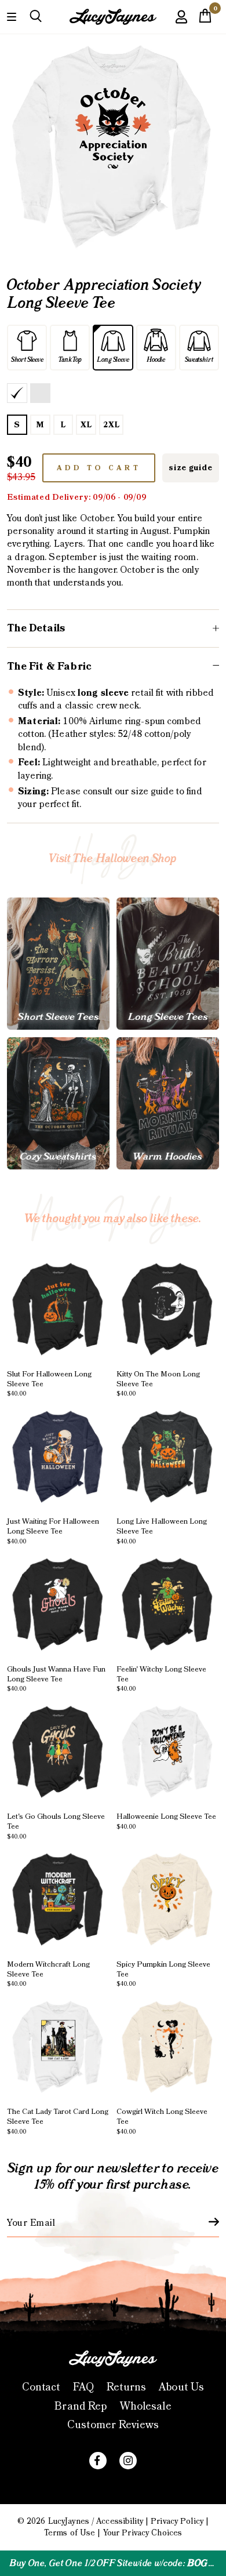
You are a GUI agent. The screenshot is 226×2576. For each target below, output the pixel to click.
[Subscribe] (207, 2222)
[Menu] (12, 16)
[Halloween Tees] (58, 964)
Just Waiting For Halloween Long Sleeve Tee (53, 1531)
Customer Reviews (113, 2425)
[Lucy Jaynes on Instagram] (128, 2461)
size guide (190, 468)
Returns (126, 2387)
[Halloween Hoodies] (168, 1103)
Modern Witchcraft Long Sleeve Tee (48, 1974)
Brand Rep (81, 2406)
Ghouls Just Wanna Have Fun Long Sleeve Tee (56, 1679)
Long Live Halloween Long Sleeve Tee (162, 1531)
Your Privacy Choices (143, 2533)
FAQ (83, 2387)
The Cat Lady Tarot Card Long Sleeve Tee (58, 2121)
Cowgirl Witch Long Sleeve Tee (162, 2121)
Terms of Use (70, 2533)
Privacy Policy (177, 2521)
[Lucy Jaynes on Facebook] (98, 2461)
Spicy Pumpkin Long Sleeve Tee (163, 1974)
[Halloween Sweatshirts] (58, 1103)
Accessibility (120, 2521)
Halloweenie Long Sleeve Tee (166, 1821)
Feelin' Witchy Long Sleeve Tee (161, 1679)
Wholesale (146, 2406)
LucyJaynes (69, 2521)
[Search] (36, 17)
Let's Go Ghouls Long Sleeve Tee (56, 1826)
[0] (205, 19)
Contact (41, 2387)
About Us (181, 2387)
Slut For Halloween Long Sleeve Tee (49, 1384)
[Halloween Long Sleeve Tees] (168, 964)
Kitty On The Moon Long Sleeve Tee (158, 1384)
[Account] (181, 25)
